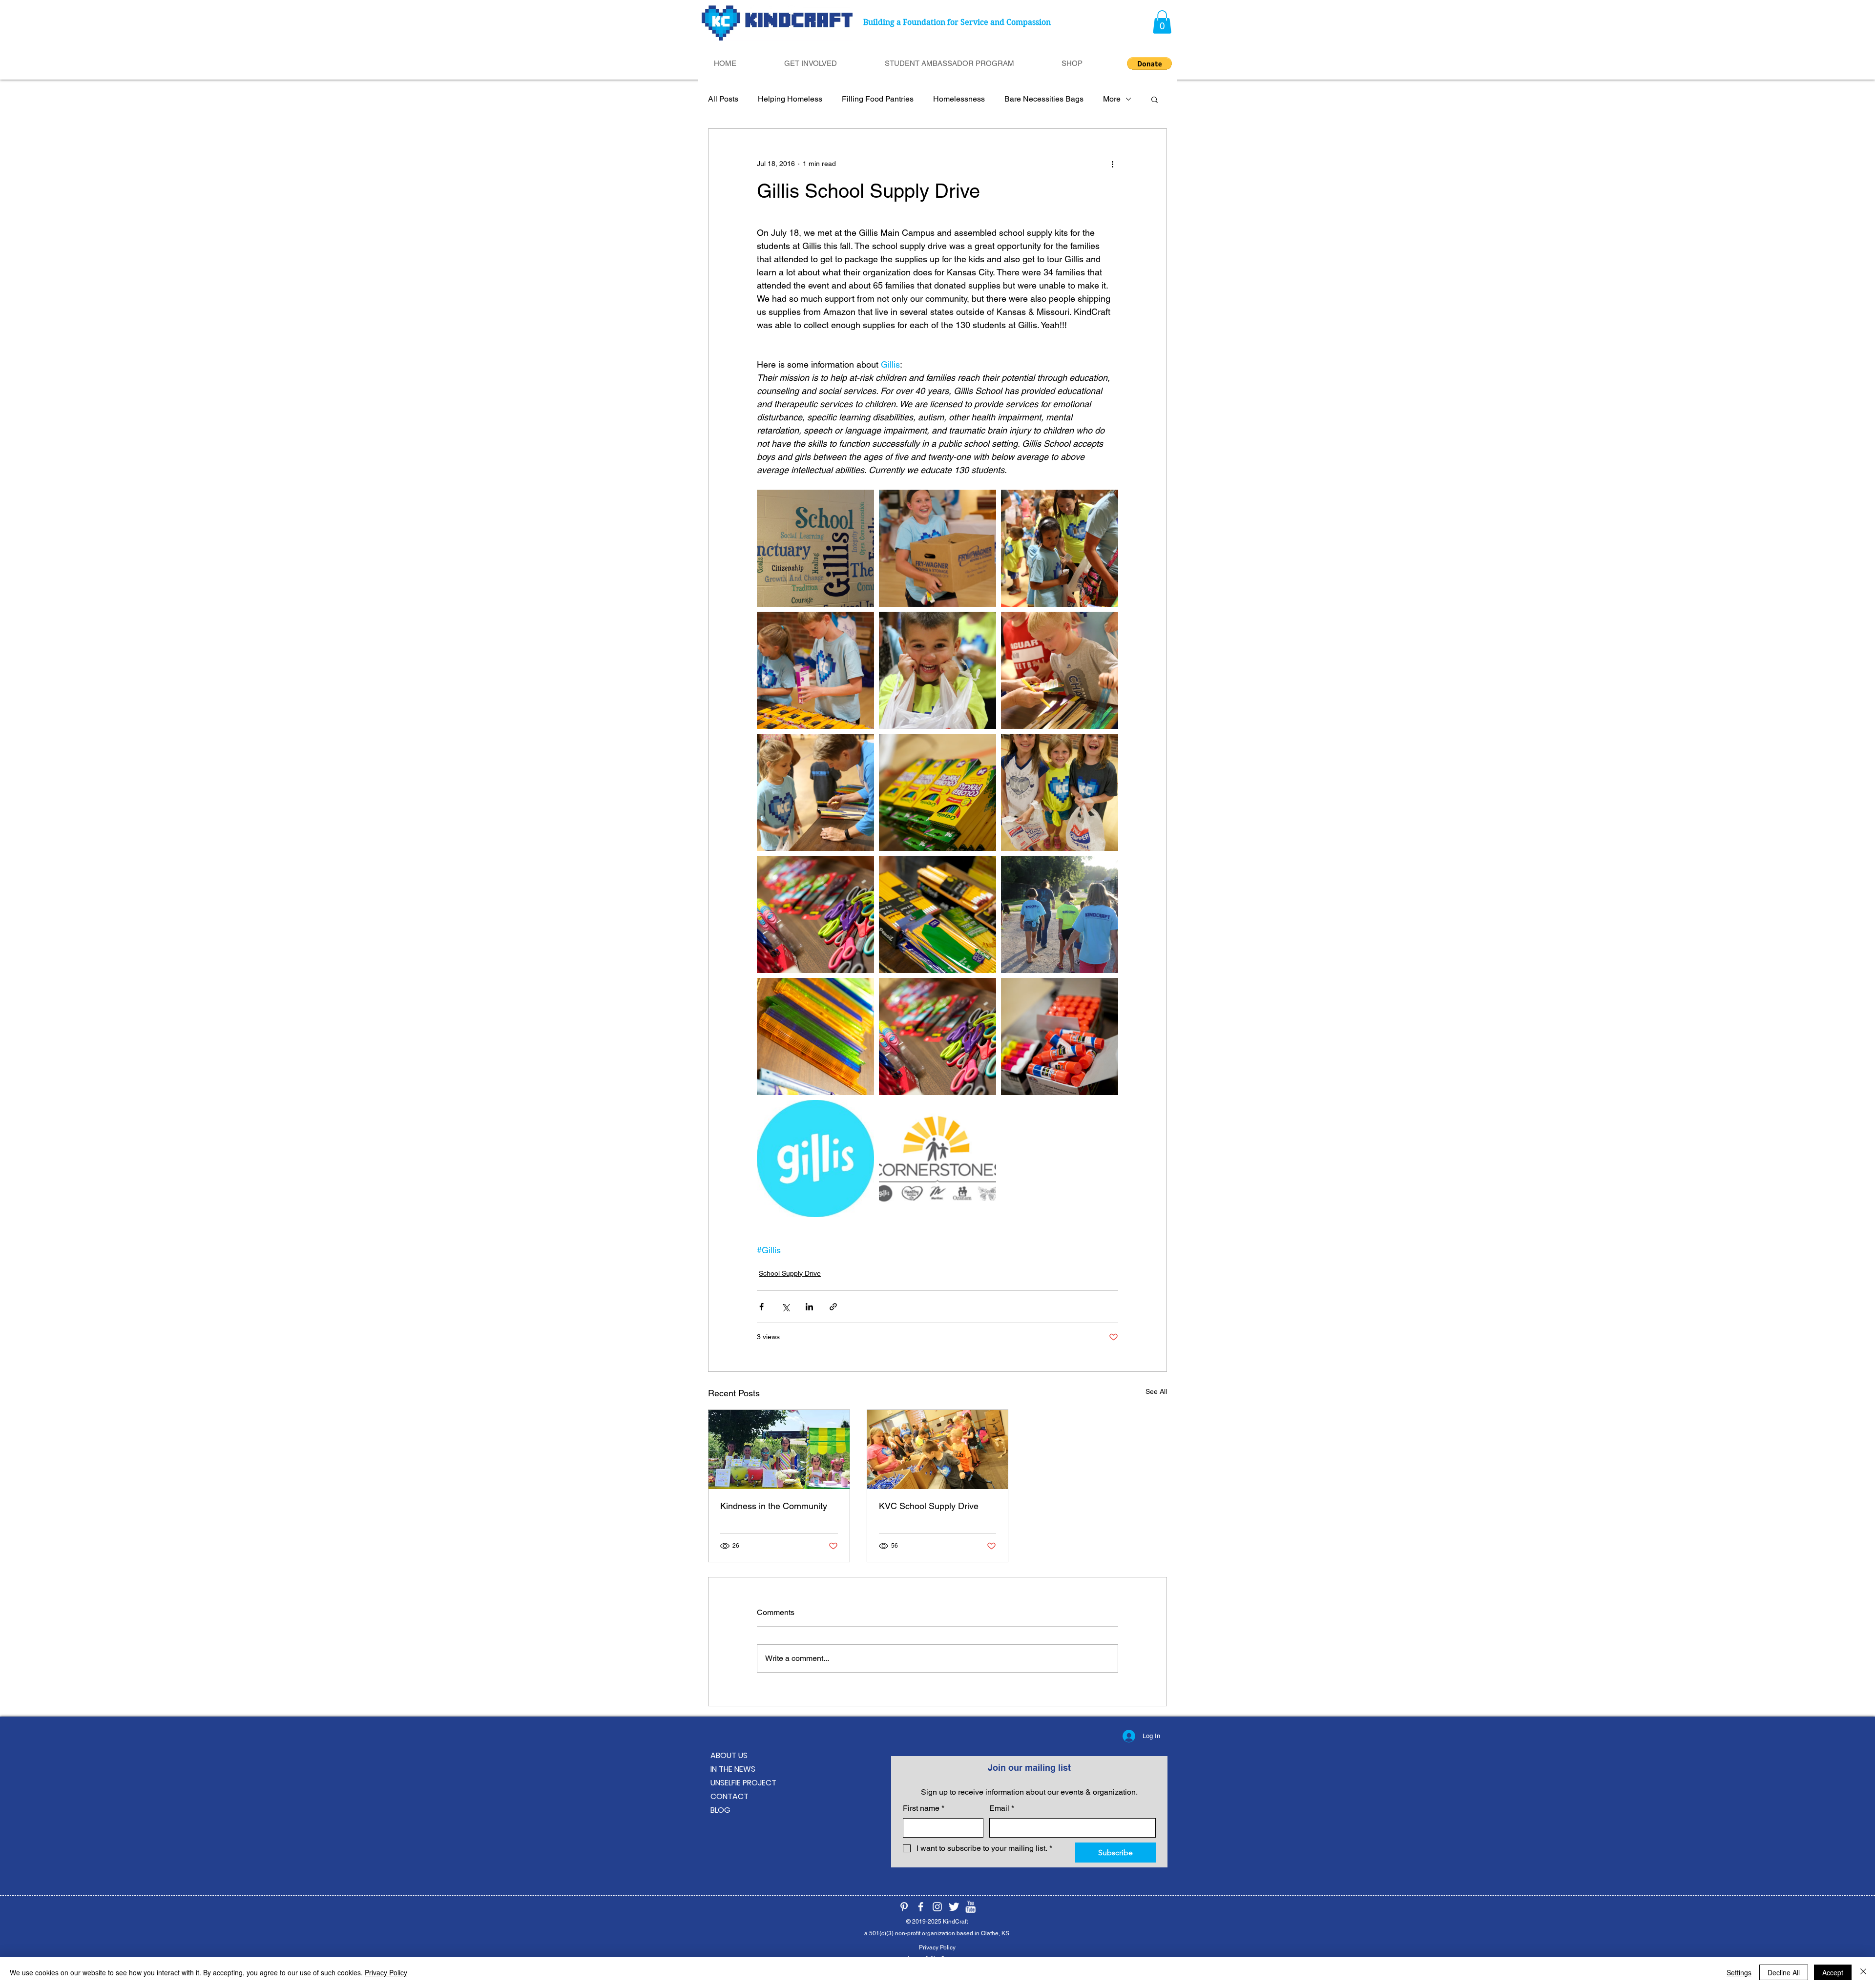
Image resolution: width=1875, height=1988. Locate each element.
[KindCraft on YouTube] (970, 1907)
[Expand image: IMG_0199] (1060, 548)
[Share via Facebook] (761, 1307)
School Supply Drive (790, 1273)
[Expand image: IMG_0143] (1060, 792)
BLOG (720, 1810)
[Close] (1863, 1972)
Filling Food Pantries (878, 99)
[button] (1162, 22)
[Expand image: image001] (937, 1159)
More (1112, 99)
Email (1002, 1808)
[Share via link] (833, 1307)
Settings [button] (1739, 1972)
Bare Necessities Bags (1044, 99)
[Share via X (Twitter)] (785, 1307)
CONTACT (729, 1796)
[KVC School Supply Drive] (938, 1450)
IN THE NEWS (733, 1769)
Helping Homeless (790, 99)
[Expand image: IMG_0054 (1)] (815, 914)
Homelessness (959, 99)
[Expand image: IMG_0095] (937, 548)
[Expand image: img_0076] (815, 670)
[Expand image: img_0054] (937, 1036)
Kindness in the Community (774, 1506)
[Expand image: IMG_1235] (937, 670)
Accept (1833, 1972)
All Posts (723, 99)
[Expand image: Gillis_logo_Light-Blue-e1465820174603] (815, 1159)
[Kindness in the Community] (779, 1450)
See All (1156, 1391)
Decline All (1784, 1972)
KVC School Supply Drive (929, 1506)
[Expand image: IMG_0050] (937, 792)
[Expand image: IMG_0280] (1060, 914)
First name (924, 1808)
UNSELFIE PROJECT (743, 1783)
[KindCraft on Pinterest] (904, 1907)
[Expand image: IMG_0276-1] (815, 548)
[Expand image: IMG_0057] (1060, 1036)
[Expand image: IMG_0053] (937, 914)
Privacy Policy (386, 1972)
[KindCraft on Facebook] (921, 1907)
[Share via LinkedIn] (809, 1307)
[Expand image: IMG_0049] (815, 1036)
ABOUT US (729, 1755)
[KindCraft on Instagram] (937, 1907)
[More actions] (1112, 164)
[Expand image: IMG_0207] (1060, 670)
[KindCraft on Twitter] (954, 1907)
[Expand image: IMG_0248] (815, 792)
